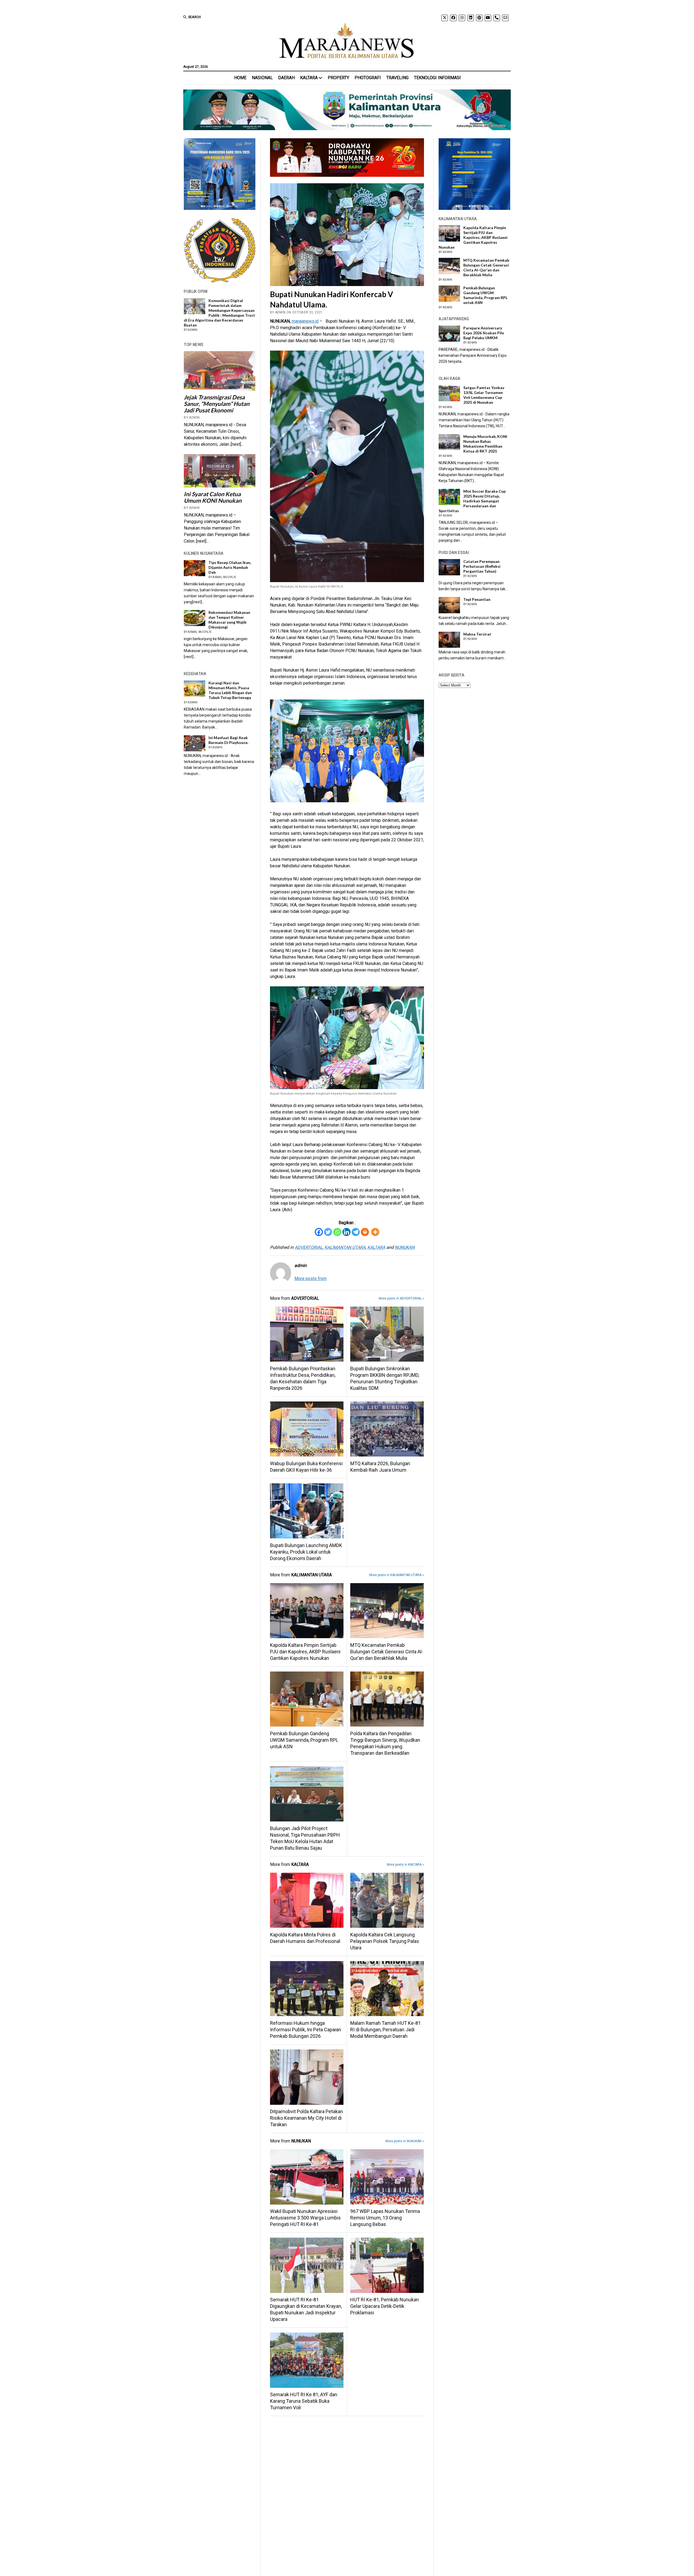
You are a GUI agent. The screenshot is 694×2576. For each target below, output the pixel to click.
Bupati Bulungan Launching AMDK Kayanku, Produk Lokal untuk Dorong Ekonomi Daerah (306, 1552)
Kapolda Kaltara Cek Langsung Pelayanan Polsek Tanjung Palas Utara (385, 1941)
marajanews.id (305, 321)
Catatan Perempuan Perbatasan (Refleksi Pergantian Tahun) (482, 566)
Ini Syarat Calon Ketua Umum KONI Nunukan (213, 497)
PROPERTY (338, 78)
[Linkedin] (346, 1232)
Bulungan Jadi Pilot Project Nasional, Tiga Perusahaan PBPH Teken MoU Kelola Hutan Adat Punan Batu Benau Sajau (305, 1838)
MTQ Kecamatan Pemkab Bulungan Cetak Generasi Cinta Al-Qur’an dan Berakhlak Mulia (387, 1652)
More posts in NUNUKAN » (405, 2141)
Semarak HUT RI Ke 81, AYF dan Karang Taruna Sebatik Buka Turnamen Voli (304, 2401)
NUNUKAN (405, 1247)
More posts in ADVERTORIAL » (401, 1298)
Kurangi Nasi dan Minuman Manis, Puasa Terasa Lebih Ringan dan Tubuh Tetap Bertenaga (230, 690)
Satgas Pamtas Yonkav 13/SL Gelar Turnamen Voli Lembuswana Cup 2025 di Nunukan (484, 395)
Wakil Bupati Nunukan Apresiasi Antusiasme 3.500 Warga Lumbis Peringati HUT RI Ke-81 (305, 2218)
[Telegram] (356, 1232)
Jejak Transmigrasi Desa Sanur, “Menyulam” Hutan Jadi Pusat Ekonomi (217, 404)
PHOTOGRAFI (368, 78)
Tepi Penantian (477, 599)
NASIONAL (262, 78)
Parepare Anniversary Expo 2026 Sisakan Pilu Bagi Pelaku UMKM (484, 333)
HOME (240, 78)
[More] (375, 1232)
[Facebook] (319, 1232)
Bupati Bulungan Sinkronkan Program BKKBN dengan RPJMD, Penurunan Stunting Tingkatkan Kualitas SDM (385, 1378)
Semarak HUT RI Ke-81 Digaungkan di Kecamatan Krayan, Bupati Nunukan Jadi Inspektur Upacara (306, 2309)
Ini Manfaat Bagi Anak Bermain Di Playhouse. (228, 740)
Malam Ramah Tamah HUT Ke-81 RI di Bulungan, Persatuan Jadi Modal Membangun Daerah (385, 2030)
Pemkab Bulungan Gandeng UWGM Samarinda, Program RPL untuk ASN (304, 1740)
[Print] (365, 1232)
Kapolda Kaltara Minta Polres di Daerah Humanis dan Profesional (305, 1938)
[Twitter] (328, 1232)
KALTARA (309, 78)
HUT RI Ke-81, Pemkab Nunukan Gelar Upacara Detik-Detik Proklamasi (385, 2306)
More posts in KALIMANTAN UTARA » (397, 1575)
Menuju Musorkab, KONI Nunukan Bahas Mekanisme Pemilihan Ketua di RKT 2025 (485, 444)
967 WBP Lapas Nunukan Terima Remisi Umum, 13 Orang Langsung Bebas (385, 2218)
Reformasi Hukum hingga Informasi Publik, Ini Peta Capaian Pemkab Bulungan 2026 (306, 2030)
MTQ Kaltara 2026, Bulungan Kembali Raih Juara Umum (380, 1467)
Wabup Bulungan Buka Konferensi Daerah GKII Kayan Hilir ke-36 (306, 1467)
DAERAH (286, 78)
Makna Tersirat (477, 634)
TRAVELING (397, 78)
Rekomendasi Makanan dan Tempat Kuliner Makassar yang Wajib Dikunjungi (229, 620)
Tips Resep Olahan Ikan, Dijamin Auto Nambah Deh (230, 567)
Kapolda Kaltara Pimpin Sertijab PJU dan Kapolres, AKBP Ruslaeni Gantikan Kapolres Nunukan (305, 1652)
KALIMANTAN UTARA (345, 1247)
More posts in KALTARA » (405, 1865)
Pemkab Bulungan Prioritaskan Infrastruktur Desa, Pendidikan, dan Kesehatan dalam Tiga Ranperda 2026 (303, 1378)
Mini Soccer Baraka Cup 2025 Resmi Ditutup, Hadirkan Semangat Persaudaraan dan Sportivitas (472, 501)
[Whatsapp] (337, 1232)
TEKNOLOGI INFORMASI (437, 78)
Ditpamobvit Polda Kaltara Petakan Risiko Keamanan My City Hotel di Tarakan (306, 2118)
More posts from (311, 1279)
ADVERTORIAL (309, 1247)
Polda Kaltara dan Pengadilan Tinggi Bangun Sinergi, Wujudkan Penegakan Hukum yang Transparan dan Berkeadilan (385, 1743)
